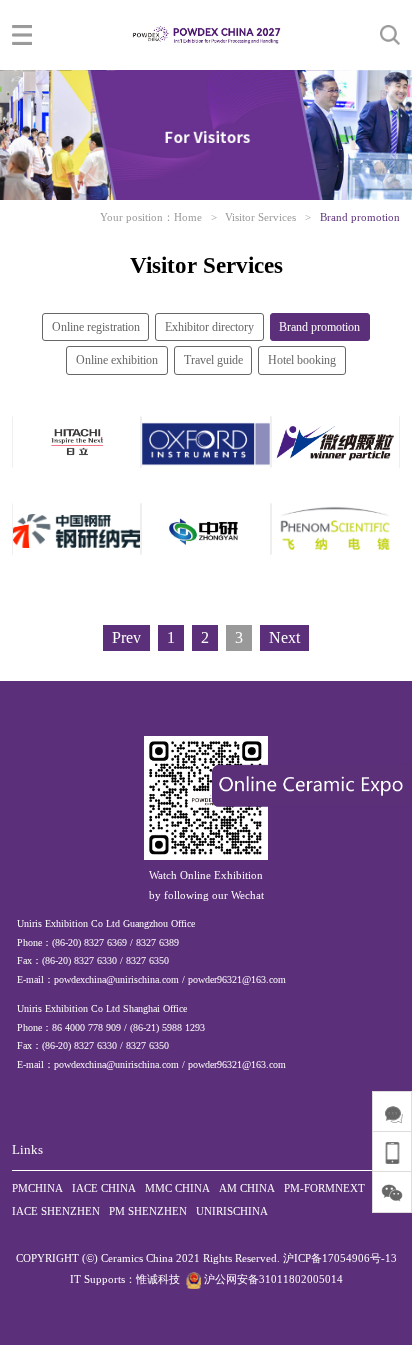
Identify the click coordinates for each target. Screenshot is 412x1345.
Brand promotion (360, 217)
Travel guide (213, 360)
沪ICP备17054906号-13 (340, 1258)
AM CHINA (247, 1188)
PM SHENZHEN (148, 1211)
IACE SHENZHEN (56, 1211)
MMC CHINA (177, 1188)
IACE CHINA (104, 1188)
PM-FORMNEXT (324, 1188)
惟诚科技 (158, 1279)
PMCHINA (37, 1188)
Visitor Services (260, 217)
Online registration (96, 327)
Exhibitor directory (209, 327)
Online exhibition (117, 360)
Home (188, 217)
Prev (126, 637)
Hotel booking (302, 360)
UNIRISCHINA (232, 1211)
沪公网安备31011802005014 (272, 1279)
